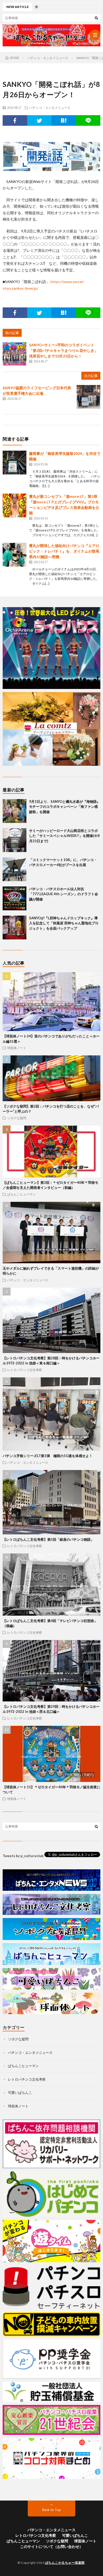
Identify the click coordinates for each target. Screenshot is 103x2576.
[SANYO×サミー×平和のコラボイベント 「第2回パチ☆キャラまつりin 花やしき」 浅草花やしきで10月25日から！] (15, 354)
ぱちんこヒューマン (21, 1194)
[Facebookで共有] (15, 120)
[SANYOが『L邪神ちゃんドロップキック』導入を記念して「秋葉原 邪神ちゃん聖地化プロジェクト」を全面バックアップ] (15, 928)
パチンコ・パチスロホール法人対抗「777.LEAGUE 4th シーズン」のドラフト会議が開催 (64, 894)
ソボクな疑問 (17, 1118)
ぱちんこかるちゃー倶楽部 (65, 2563)
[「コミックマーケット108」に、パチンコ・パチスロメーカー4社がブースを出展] (15, 869)
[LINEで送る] (88, 120)
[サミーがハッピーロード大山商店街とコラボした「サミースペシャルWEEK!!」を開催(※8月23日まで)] (15, 840)
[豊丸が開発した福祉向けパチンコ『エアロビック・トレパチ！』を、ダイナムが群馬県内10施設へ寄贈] (15, 555)
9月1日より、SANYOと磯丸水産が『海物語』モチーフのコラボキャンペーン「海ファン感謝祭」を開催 (65, 807)
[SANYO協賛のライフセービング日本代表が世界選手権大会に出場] (88, 397)
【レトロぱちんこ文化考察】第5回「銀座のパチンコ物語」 (48, 1539)
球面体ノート (17, 1048)
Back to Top (52, 2510)
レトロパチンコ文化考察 (25, 1370)
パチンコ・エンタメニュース (50, 107)
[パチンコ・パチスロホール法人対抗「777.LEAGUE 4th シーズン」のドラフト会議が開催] (15, 898)
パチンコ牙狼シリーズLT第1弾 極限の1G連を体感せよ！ (48, 1456)
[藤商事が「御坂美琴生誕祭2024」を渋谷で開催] (15, 463)
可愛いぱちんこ (20, 2093)
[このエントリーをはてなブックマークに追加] (64, 120)
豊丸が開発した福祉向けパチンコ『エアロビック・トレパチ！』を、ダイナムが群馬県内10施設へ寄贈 (64, 551)
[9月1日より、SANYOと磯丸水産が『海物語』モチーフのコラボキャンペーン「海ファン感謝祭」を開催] (15, 811)
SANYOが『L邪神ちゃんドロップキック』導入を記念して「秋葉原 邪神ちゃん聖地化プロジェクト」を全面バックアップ (64, 923)
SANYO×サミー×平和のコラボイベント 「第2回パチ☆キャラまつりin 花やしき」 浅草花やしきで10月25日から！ (64, 350)
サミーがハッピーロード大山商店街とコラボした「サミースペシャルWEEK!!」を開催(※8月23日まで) (64, 836)
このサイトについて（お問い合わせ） (51, 2546)
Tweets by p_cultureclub (23, 1856)
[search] (96, 18)
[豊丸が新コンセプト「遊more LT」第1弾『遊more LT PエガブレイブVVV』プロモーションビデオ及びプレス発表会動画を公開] (15, 505)
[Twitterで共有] (39, 120)
